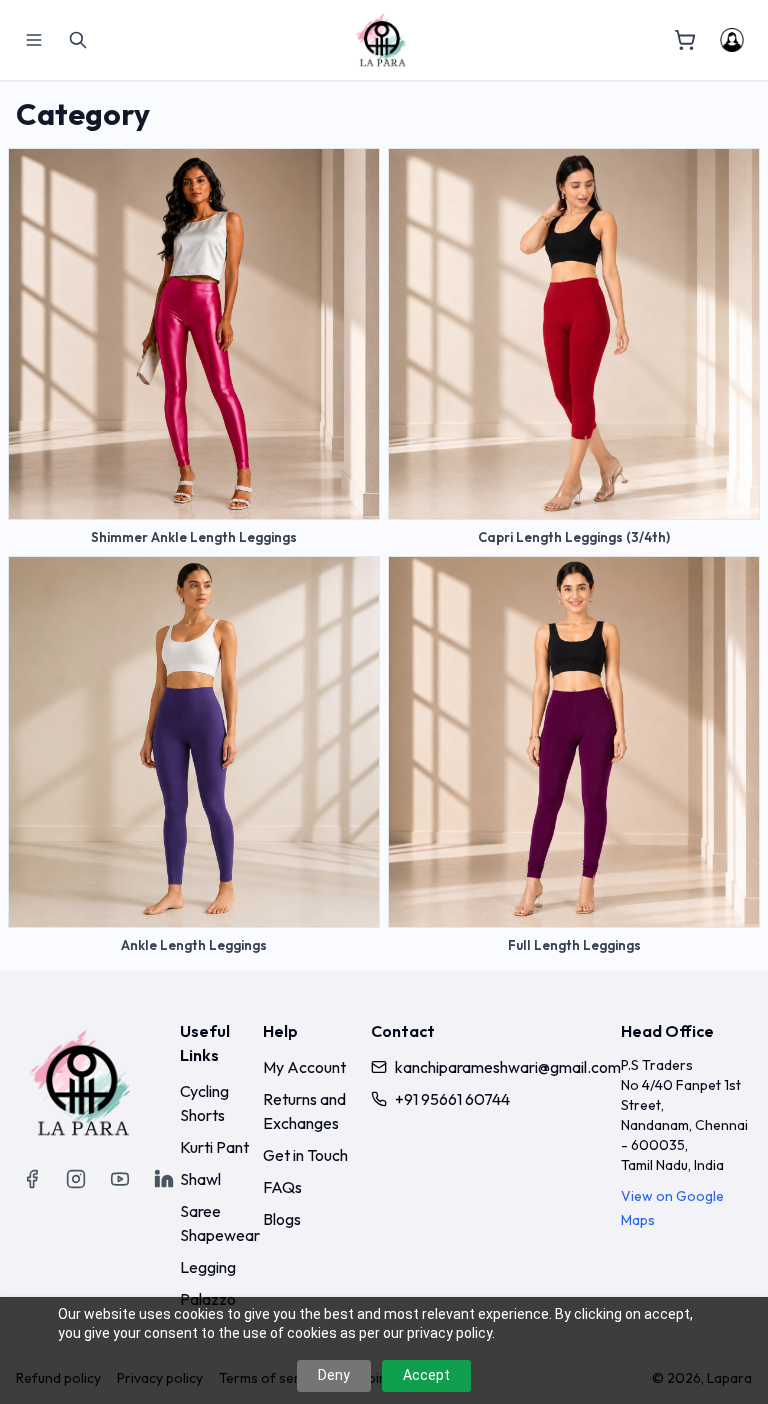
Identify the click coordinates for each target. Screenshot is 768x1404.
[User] (732, 40)
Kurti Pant (214, 1147)
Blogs (282, 1219)
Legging (208, 1267)
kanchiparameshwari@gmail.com (508, 1067)
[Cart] (685, 40)
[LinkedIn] (164, 1179)
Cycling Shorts (204, 1103)
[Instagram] (76, 1179)
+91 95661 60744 (452, 1099)
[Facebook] (32, 1179)
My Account (304, 1067)
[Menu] (34, 40)
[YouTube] (120, 1179)
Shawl (200, 1179)
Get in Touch (305, 1155)
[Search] (78, 40)
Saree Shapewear (220, 1223)
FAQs (282, 1187)
